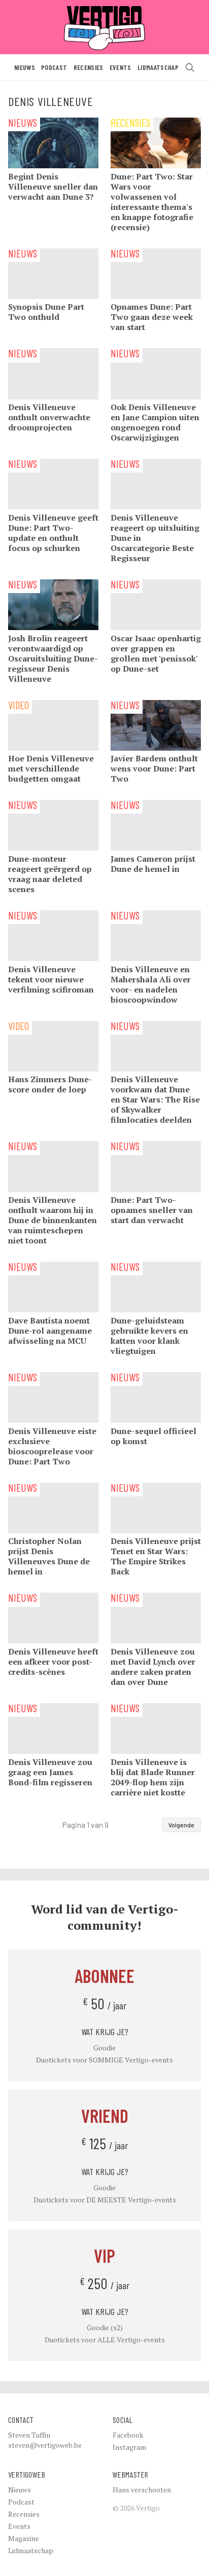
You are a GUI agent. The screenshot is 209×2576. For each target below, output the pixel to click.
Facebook (128, 2435)
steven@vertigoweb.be (45, 2445)
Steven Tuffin (29, 2435)
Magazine (24, 2538)
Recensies (89, 67)
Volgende (181, 1825)
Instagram (129, 2447)
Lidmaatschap (158, 67)
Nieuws (25, 67)
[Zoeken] (190, 67)
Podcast (54, 67)
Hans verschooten (142, 2490)
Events (120, 67)
